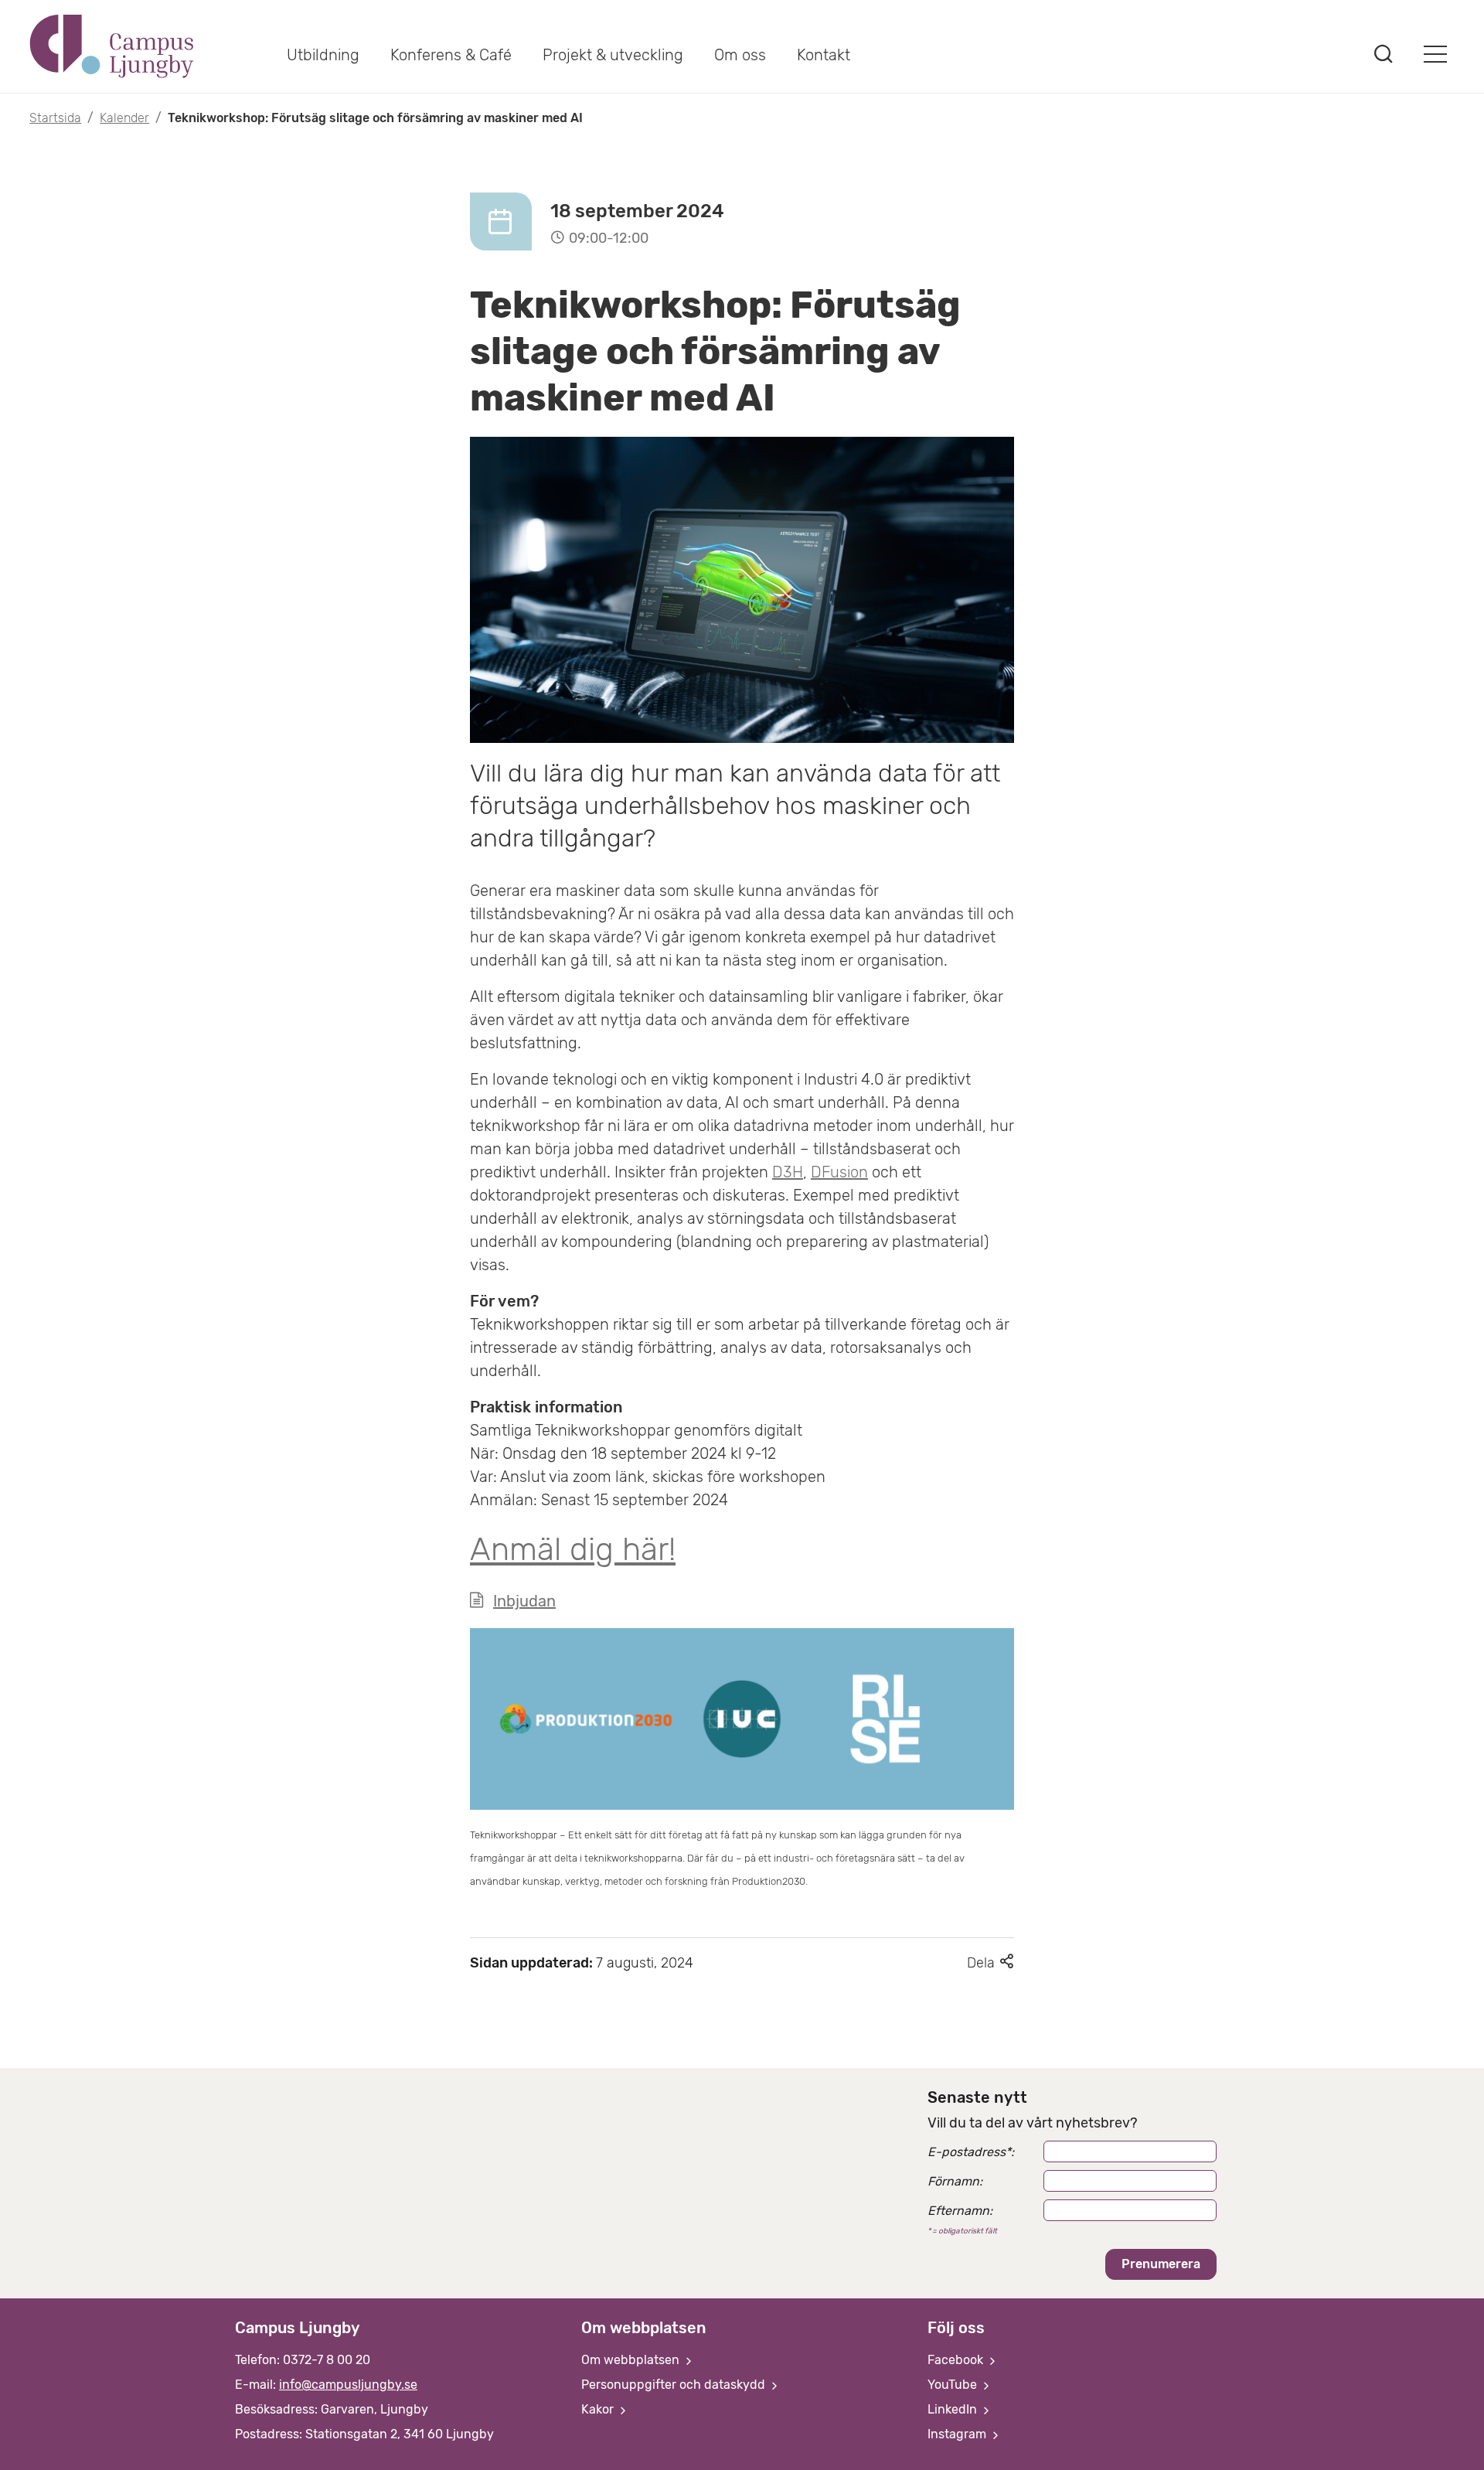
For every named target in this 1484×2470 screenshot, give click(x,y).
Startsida (55, 118)
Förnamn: (955, 2181)
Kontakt (824, 55)
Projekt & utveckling (613, 55)
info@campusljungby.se (348, 2385)
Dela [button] (990, 1963)
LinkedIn (954, 2409)
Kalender (124, 118)
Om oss (740, 55)
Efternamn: (960, 2211)
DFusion (839, 1172)
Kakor (599, 2409)
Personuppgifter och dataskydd (675, 2385)
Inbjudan (524, 1601)
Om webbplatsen (632, 2360)
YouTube (954, 2385)
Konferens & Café (451, 55)
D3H (788, 1172)
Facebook (957, 2360)
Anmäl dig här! (573, 1549)
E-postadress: (971, 2152)
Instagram (958, 2434)
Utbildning (323, 55)
